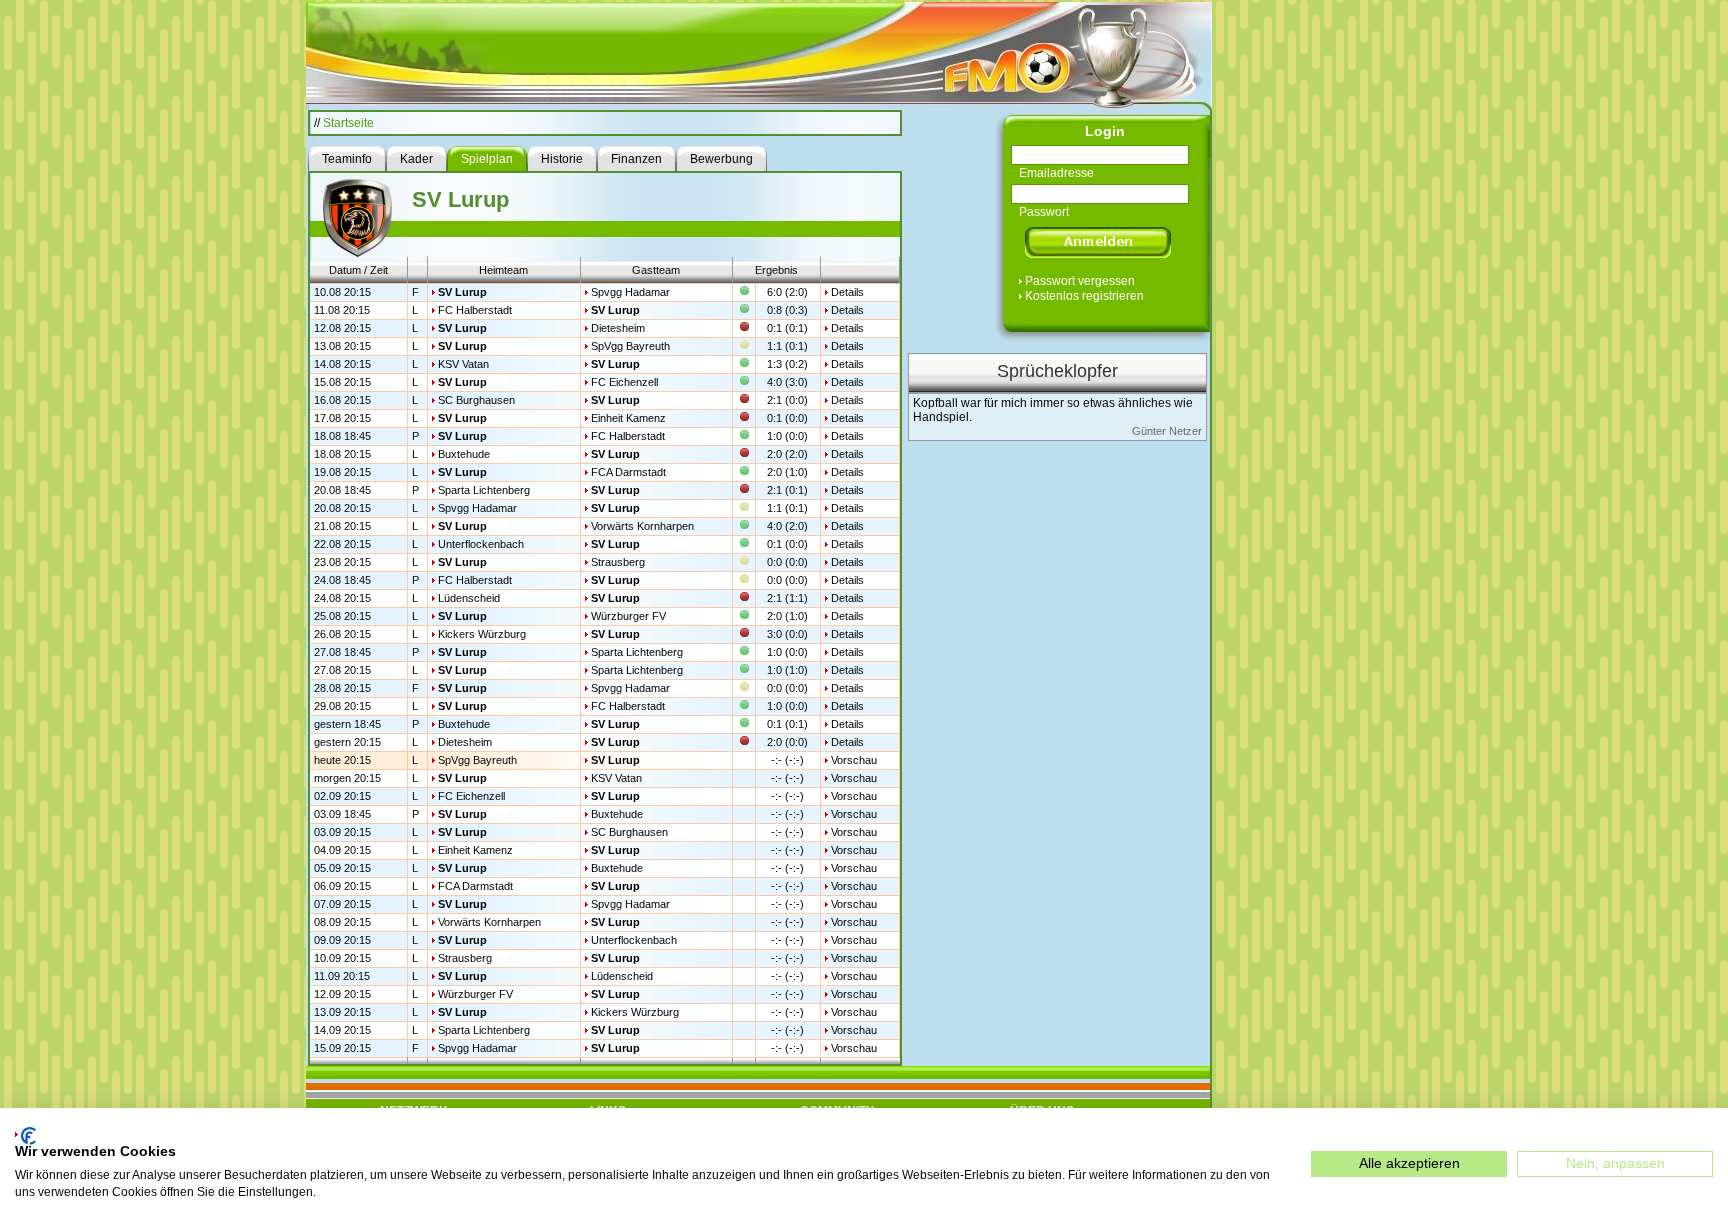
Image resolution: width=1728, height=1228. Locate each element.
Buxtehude (464, 454)
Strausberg (618, 562)
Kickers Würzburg (482, 634)
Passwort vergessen (1080, 281)
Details (847, 292)
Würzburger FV (628, 616)
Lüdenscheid (469, 598)
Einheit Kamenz (628, 418)
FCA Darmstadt (628, 472)
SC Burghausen (476, 400)
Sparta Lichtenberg (484, 490)
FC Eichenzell (624, 382)
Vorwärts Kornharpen (642, 526)
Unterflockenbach (481, 544)
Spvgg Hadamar (630, 292)
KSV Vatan (463, 364)
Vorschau (854, 760)
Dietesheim (618, 328)
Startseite (348, 123)
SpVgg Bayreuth (630, 346)
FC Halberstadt (475, 310)
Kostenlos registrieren (1084, 296)
